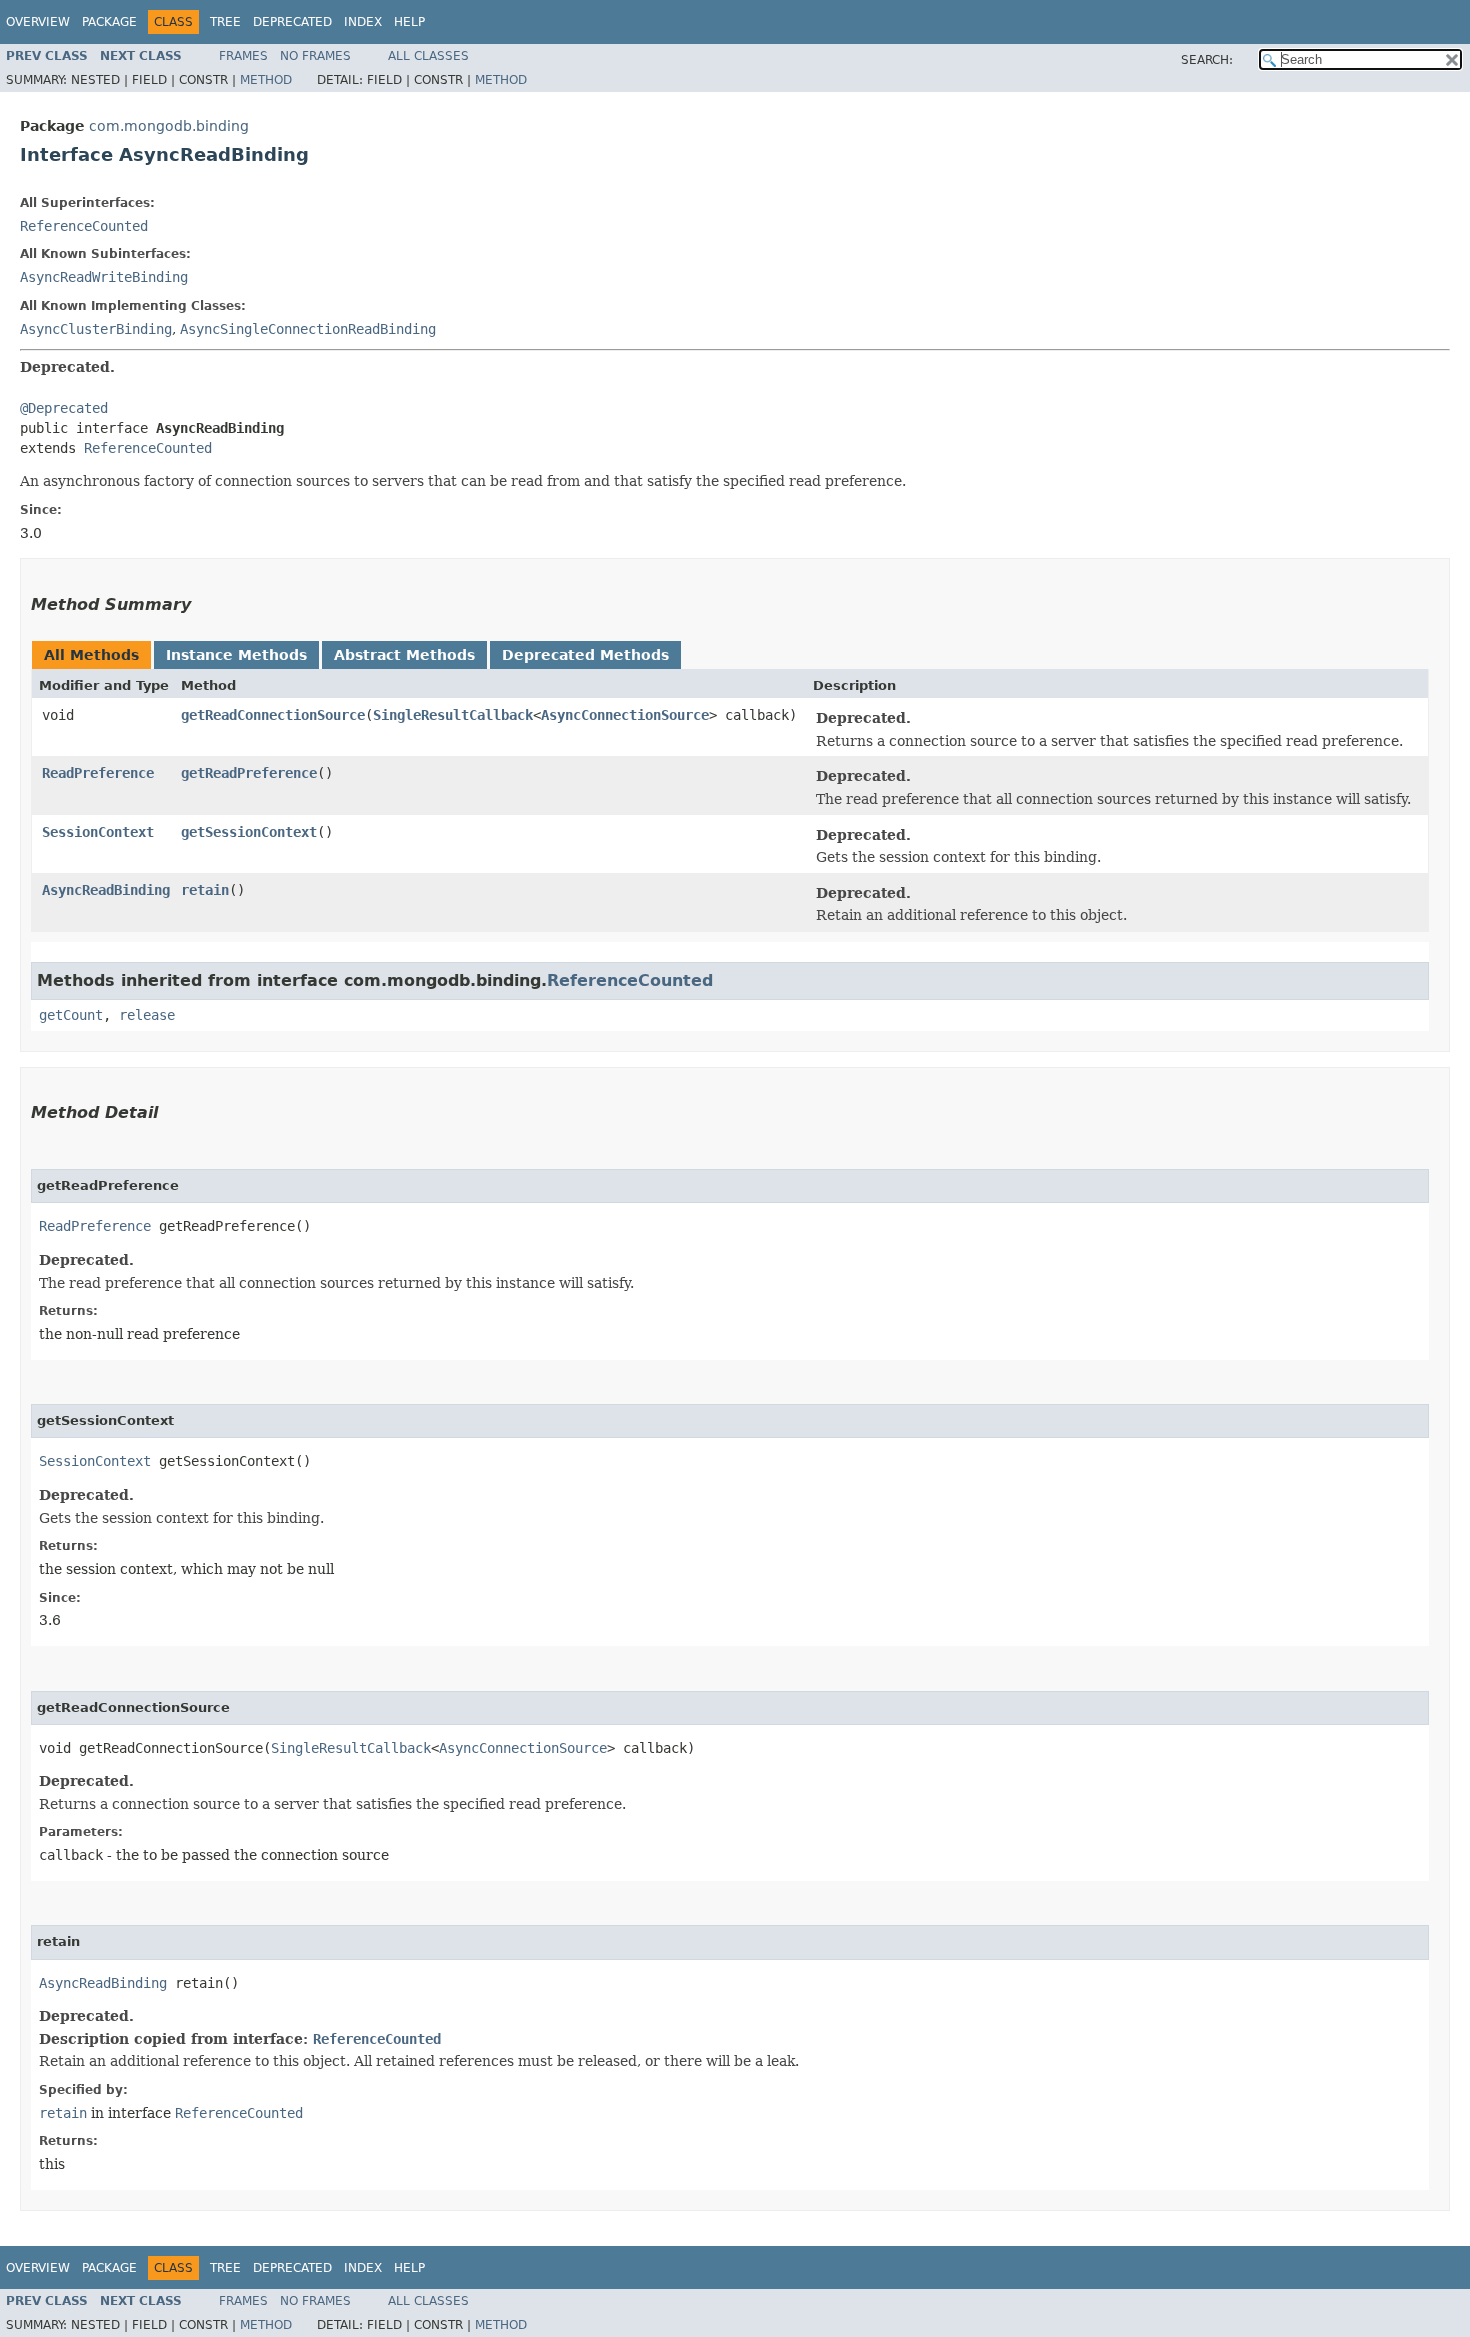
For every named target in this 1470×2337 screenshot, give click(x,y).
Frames (243, 56)
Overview (38, 22)
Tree (225, 22)
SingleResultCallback (453, 715)
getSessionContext (249, 832)
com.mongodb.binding (169, 126)
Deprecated (292, 22)
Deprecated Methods (585, 655)
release (147, 1015)
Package (109, 22)
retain (205, 890)
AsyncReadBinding (106, 890)
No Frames (315, 56)
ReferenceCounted (84, 226)
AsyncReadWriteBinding (104, 277)
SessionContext (98, 832)
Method (266, 80)
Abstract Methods (404, 655)
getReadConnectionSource (273, 715)
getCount (71, 1015)
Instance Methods (236, 655)
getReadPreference (249, 773)
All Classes (428, 56)
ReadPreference (98, 773)
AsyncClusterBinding (96, 329)
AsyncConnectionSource (625, 715)
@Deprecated (64, 408)
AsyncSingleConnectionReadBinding (308, 329)
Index (363, 22)
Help (409, 22)
